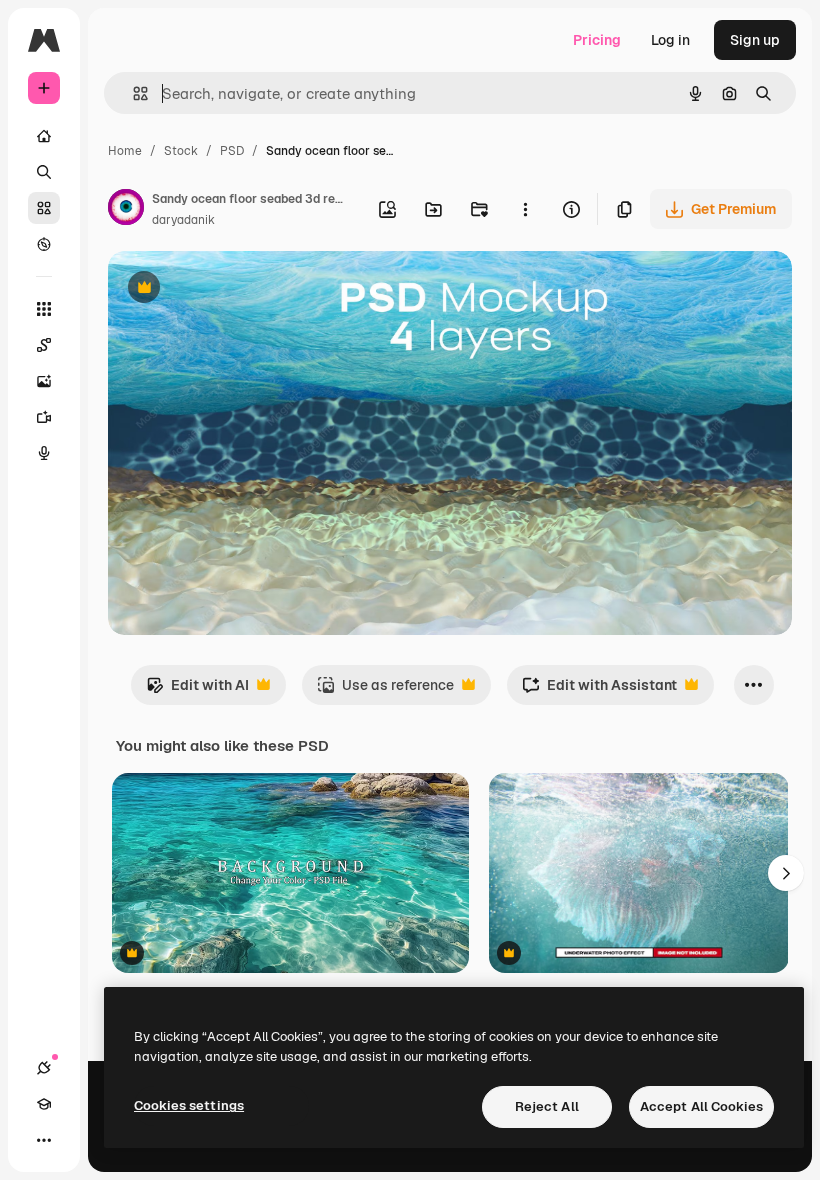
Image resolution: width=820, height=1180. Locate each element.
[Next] (786, 873)
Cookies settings (189, 1105)
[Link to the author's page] (126, 210)
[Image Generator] (44, 381)
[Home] (44, 136)
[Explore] (44, 244)
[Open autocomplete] (132, 93)
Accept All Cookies (701, 1106)
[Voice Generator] (44, 453)
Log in (670, 40)
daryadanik (183, 220)
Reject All (547, 1106)
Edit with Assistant (599, 690)
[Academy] (44, 1104)
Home (125, 151)
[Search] (44, 172)
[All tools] (44, 309)
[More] (44, 1140)
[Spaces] (44, 345)
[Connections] (44, 1068)
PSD (232, 151)
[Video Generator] (44, 417)
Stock (181, 151)
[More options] (525, 209)
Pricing (597, 40)
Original (236, 289)
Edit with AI (197, 690)
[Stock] (44, 208)
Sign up (755, 40)
